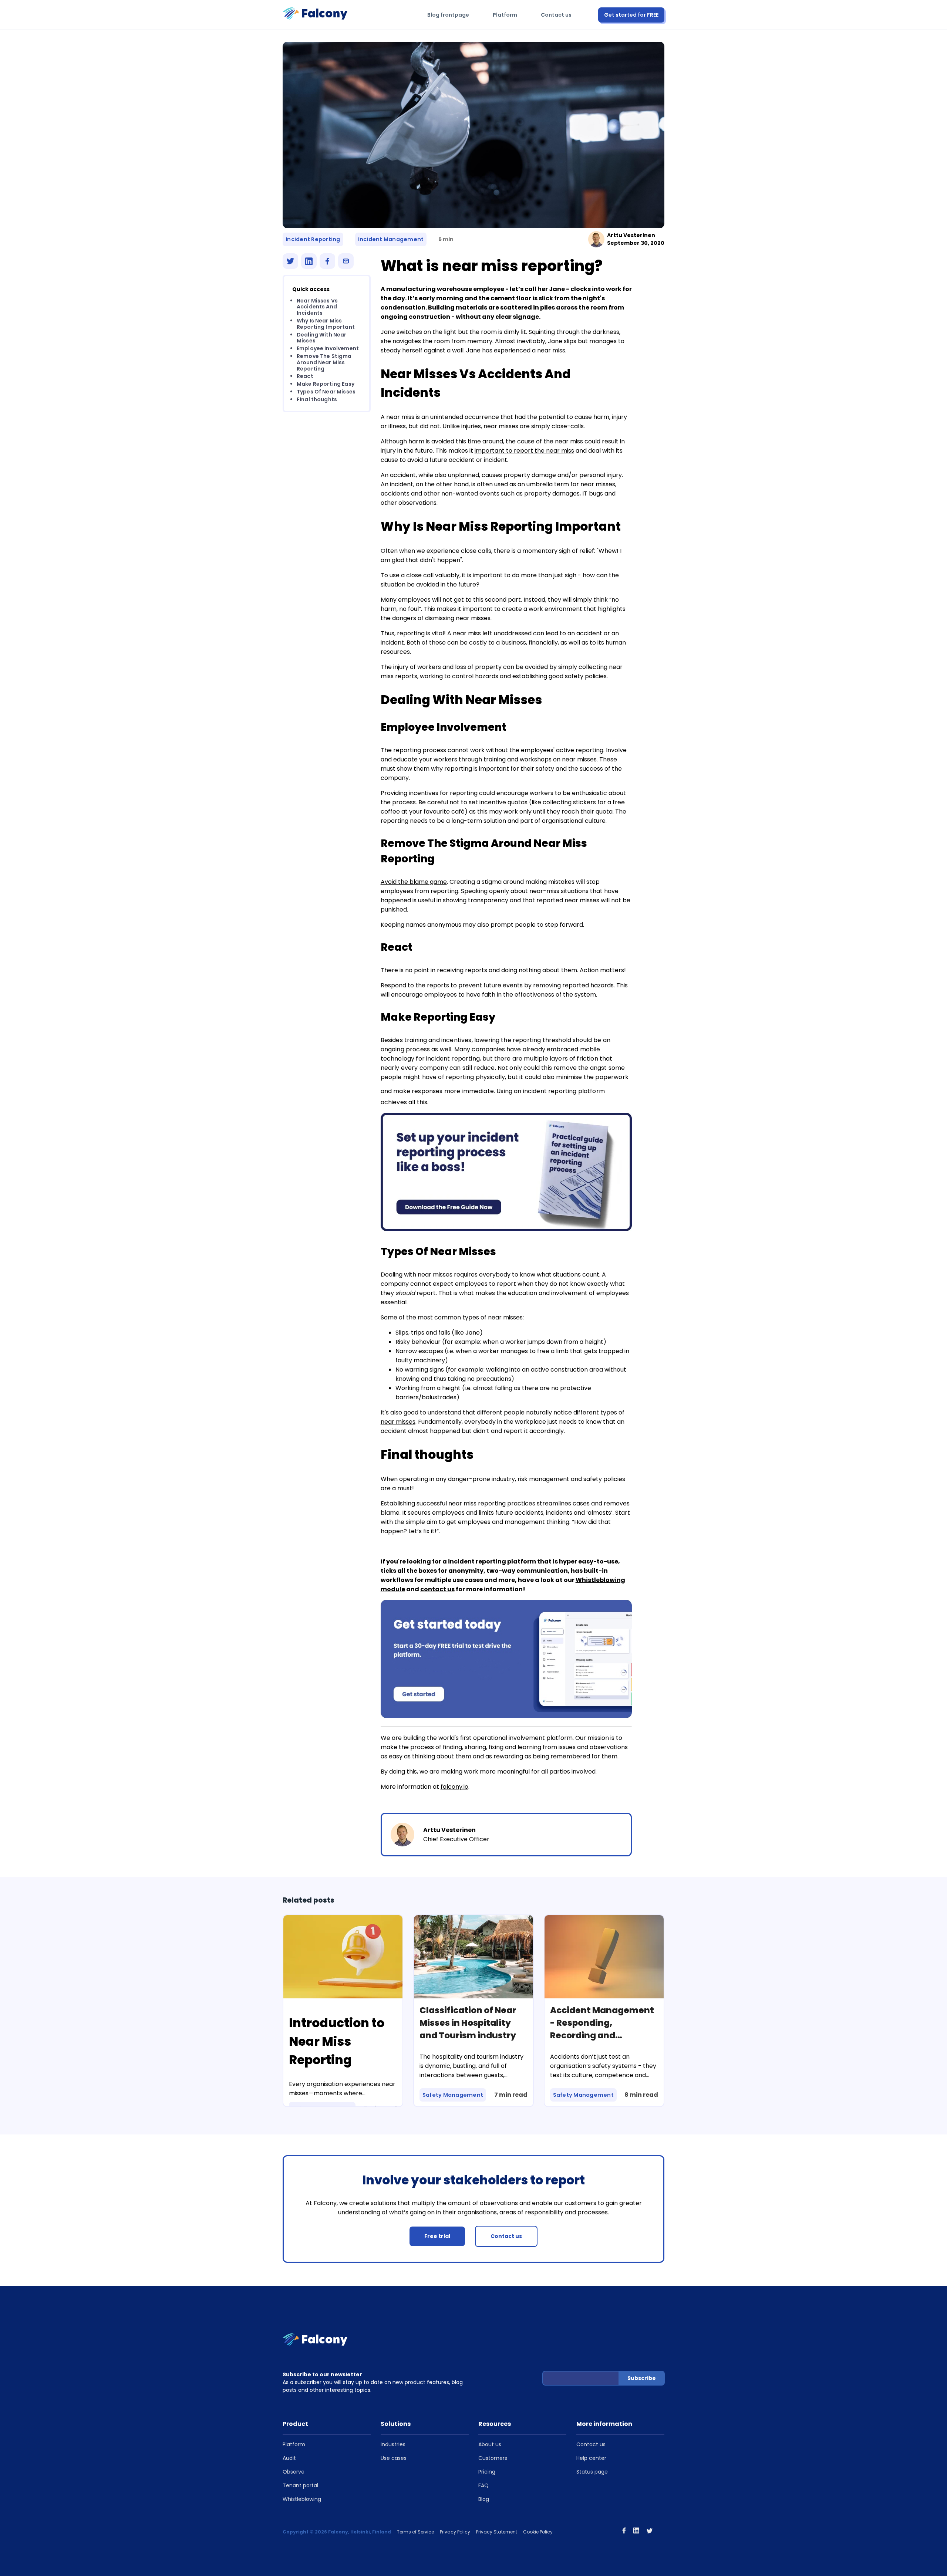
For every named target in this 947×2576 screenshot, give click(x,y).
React (305, 376)
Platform (505, 15)
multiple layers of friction (561, 1059)
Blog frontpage (448, 15)
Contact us (556, 15)
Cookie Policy (538, 2532)
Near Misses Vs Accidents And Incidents (317, 307)
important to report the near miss (524, 451)
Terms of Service (415, 2532)
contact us (437, 1589)
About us (490, 2444)
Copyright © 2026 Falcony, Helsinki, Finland (337, 2532)
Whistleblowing (302, 2499)
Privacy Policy (455, 2532)
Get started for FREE (631, 15)
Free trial (437, 2236)
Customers (493, 2458)
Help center (591, 2458)
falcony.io (454, 1787)
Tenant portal (300, 2485)
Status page (592, 2472)
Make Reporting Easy (326, 384)
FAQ (483, 2485)
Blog (484, 2499)
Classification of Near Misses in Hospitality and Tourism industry (468, 2023)
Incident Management (391, 239)
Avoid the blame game (414, 882)
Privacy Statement (497, 2532)
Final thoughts (317, 399)
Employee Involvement (328, 349)
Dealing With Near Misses (322, 338)
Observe (294, 2472)
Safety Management (453, 2095)
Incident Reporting (313, 239)
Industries (393, 2444)
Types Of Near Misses (326, 392)
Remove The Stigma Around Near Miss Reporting (324, 362)
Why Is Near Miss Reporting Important (326, 324)
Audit (289, 2458)
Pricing (487, 2472)
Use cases (394, 2458)
